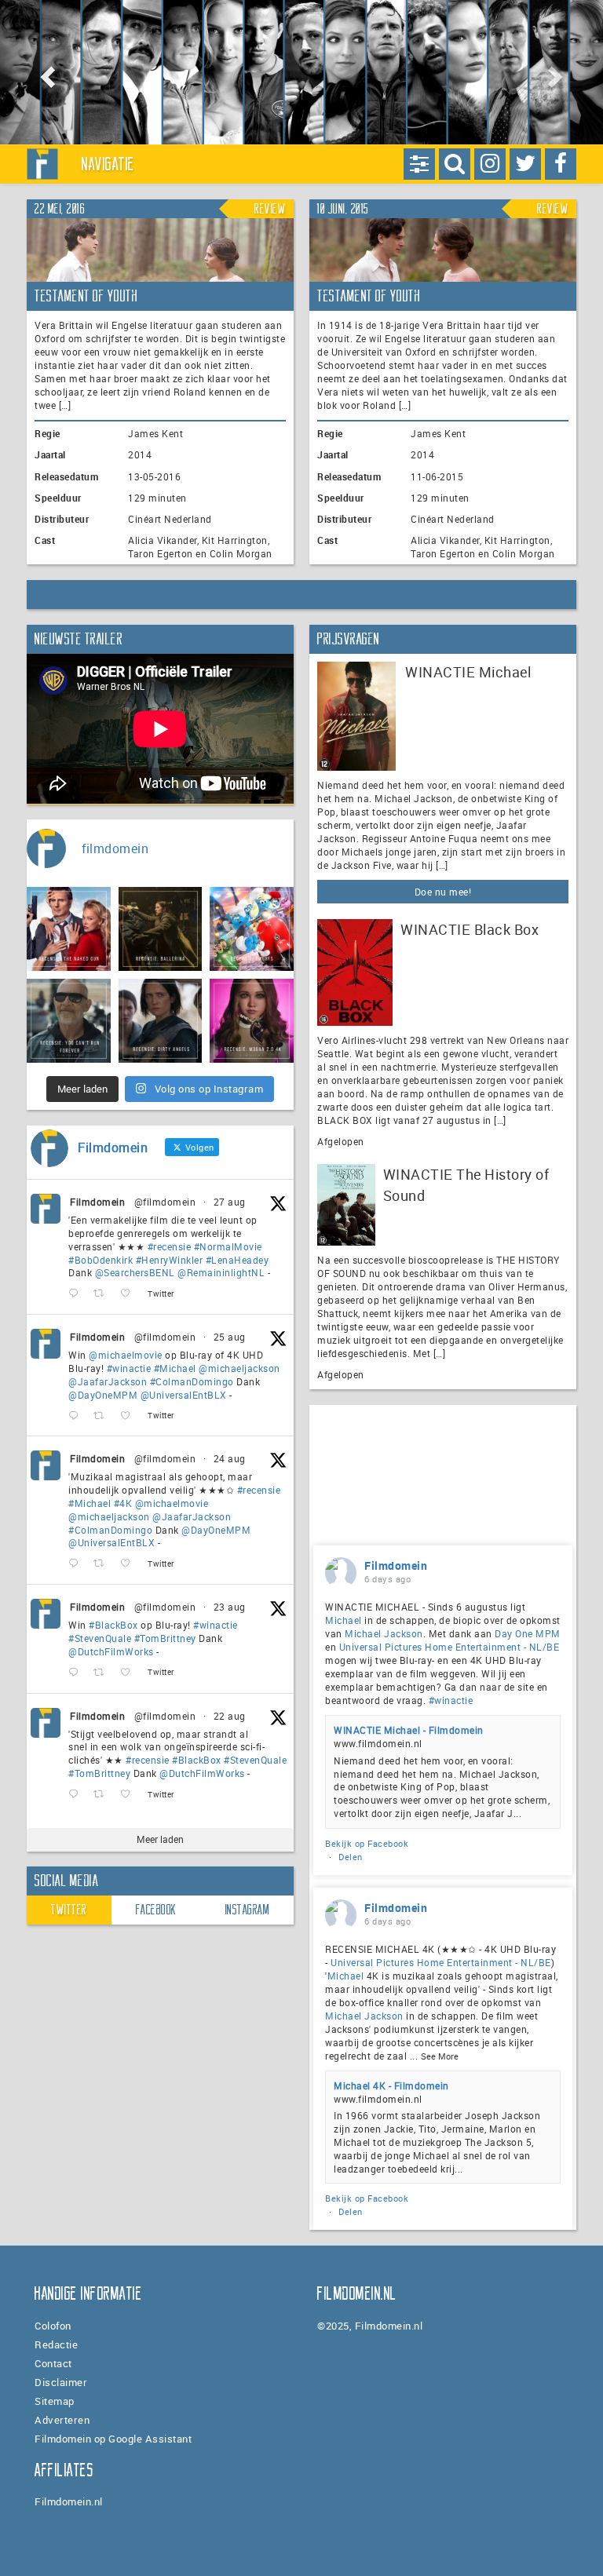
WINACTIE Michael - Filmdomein (409, 1730)
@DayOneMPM (103, 1395)
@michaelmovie (126, 1355)
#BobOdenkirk (100, 1260)
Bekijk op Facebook (367, 1843)
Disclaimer (61, 2382)
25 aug (230, 1337)
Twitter (69, 1910)
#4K (123, 1503)
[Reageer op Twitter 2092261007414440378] (77, 1416)
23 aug (230, 1607)
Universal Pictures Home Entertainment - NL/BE (450, 1647)
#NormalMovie (228, 1246)
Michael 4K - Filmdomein (391, 2085)
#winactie (129, 1368)
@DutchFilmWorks (111, 1651)
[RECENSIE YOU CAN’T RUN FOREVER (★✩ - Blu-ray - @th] (69, 1021)
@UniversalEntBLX (184, 1395)
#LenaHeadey (238, 1260)
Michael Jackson (384, 1633)
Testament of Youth (86, 296)
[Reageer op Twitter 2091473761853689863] (77, 1673)
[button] (45, 72)
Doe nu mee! (443, 892)
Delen (351, 1857)
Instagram (248, 1910)
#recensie (170, 1246)
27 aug (230, 1202)
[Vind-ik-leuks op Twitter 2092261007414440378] (130, 1416)
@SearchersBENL (135, 1272)
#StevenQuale (100, 1638)
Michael (344, 1620)
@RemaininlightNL (221, 1272)
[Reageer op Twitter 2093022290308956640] (77, 1294)
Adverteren (62, 2420)
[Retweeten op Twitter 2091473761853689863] (103, 1673)
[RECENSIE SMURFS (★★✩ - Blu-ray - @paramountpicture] (252, 929)
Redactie (56, 2344)
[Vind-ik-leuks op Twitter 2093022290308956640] (130, 1294)
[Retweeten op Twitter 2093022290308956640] (103, 1294)
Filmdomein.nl (69, 2501)
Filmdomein (97, 1202)
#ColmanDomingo (192, 1381)
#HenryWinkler (170, 1260)
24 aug (230, 1458)
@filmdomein (165, 1202)
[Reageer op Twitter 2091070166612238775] (77, 1795)
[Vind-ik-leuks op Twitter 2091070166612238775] (130, 1795)
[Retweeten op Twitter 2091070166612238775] (103, 1795)
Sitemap (55, 2401)
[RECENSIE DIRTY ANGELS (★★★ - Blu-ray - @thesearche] (161, 1021)
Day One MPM (528, 1633)
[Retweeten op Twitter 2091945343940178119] (103, 1564)
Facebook (156, 1910)
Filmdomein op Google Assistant (113, 2439)
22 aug (230, 1716)
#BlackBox (113, 1625)
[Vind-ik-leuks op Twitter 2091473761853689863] (130, 1673)
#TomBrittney (165, 1638)
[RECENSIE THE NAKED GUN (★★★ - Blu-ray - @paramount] (69, 929)
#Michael (175, 1368)
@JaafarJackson (108, 1381)
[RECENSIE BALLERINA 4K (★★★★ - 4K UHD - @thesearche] (161, 929)
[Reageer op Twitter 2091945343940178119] (77, 1564)
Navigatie (108, 164)
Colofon (53, 2326)
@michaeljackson (239, 1368)
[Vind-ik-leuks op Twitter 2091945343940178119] (130, 1564)
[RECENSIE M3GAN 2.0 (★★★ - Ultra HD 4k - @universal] (252, 1021)
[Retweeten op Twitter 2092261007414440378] (103, 1416)
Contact (53, 2363)
